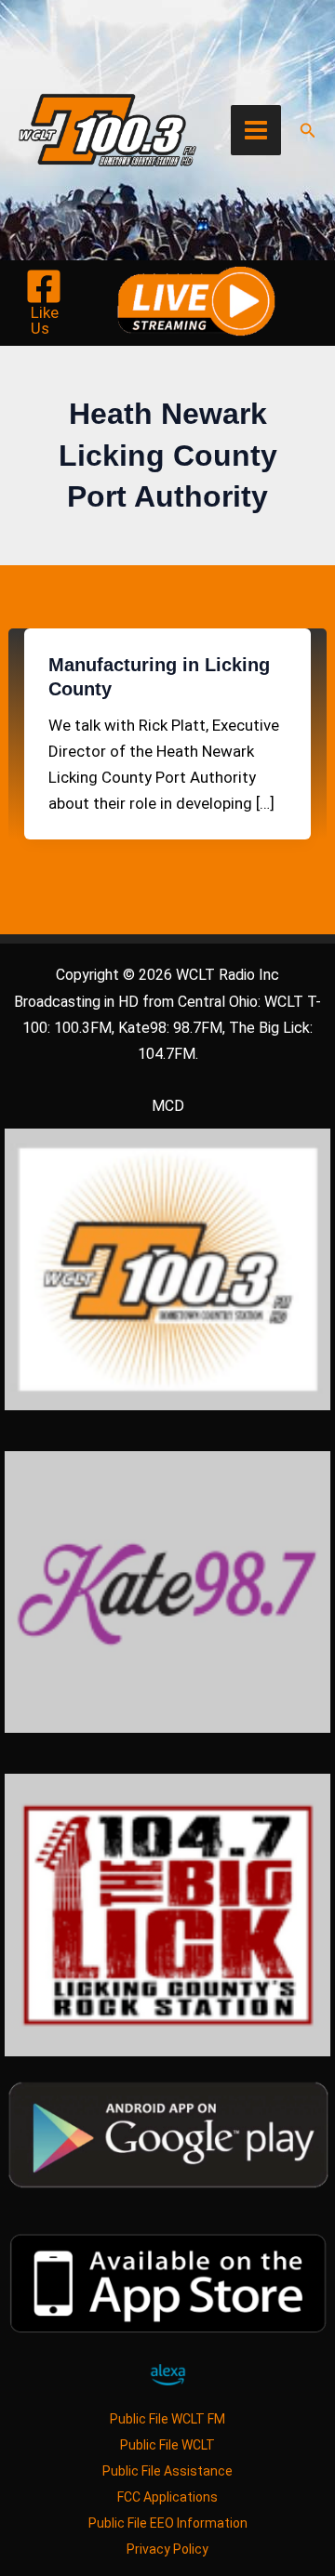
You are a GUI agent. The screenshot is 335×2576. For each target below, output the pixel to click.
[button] (308, 131)
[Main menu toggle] (256, 130)
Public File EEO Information (168, 2523)
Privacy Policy (167, 2549)
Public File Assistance (167, 2471)
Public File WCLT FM (167, 2419)
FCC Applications (167, 2497)
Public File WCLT (167, 2445)
